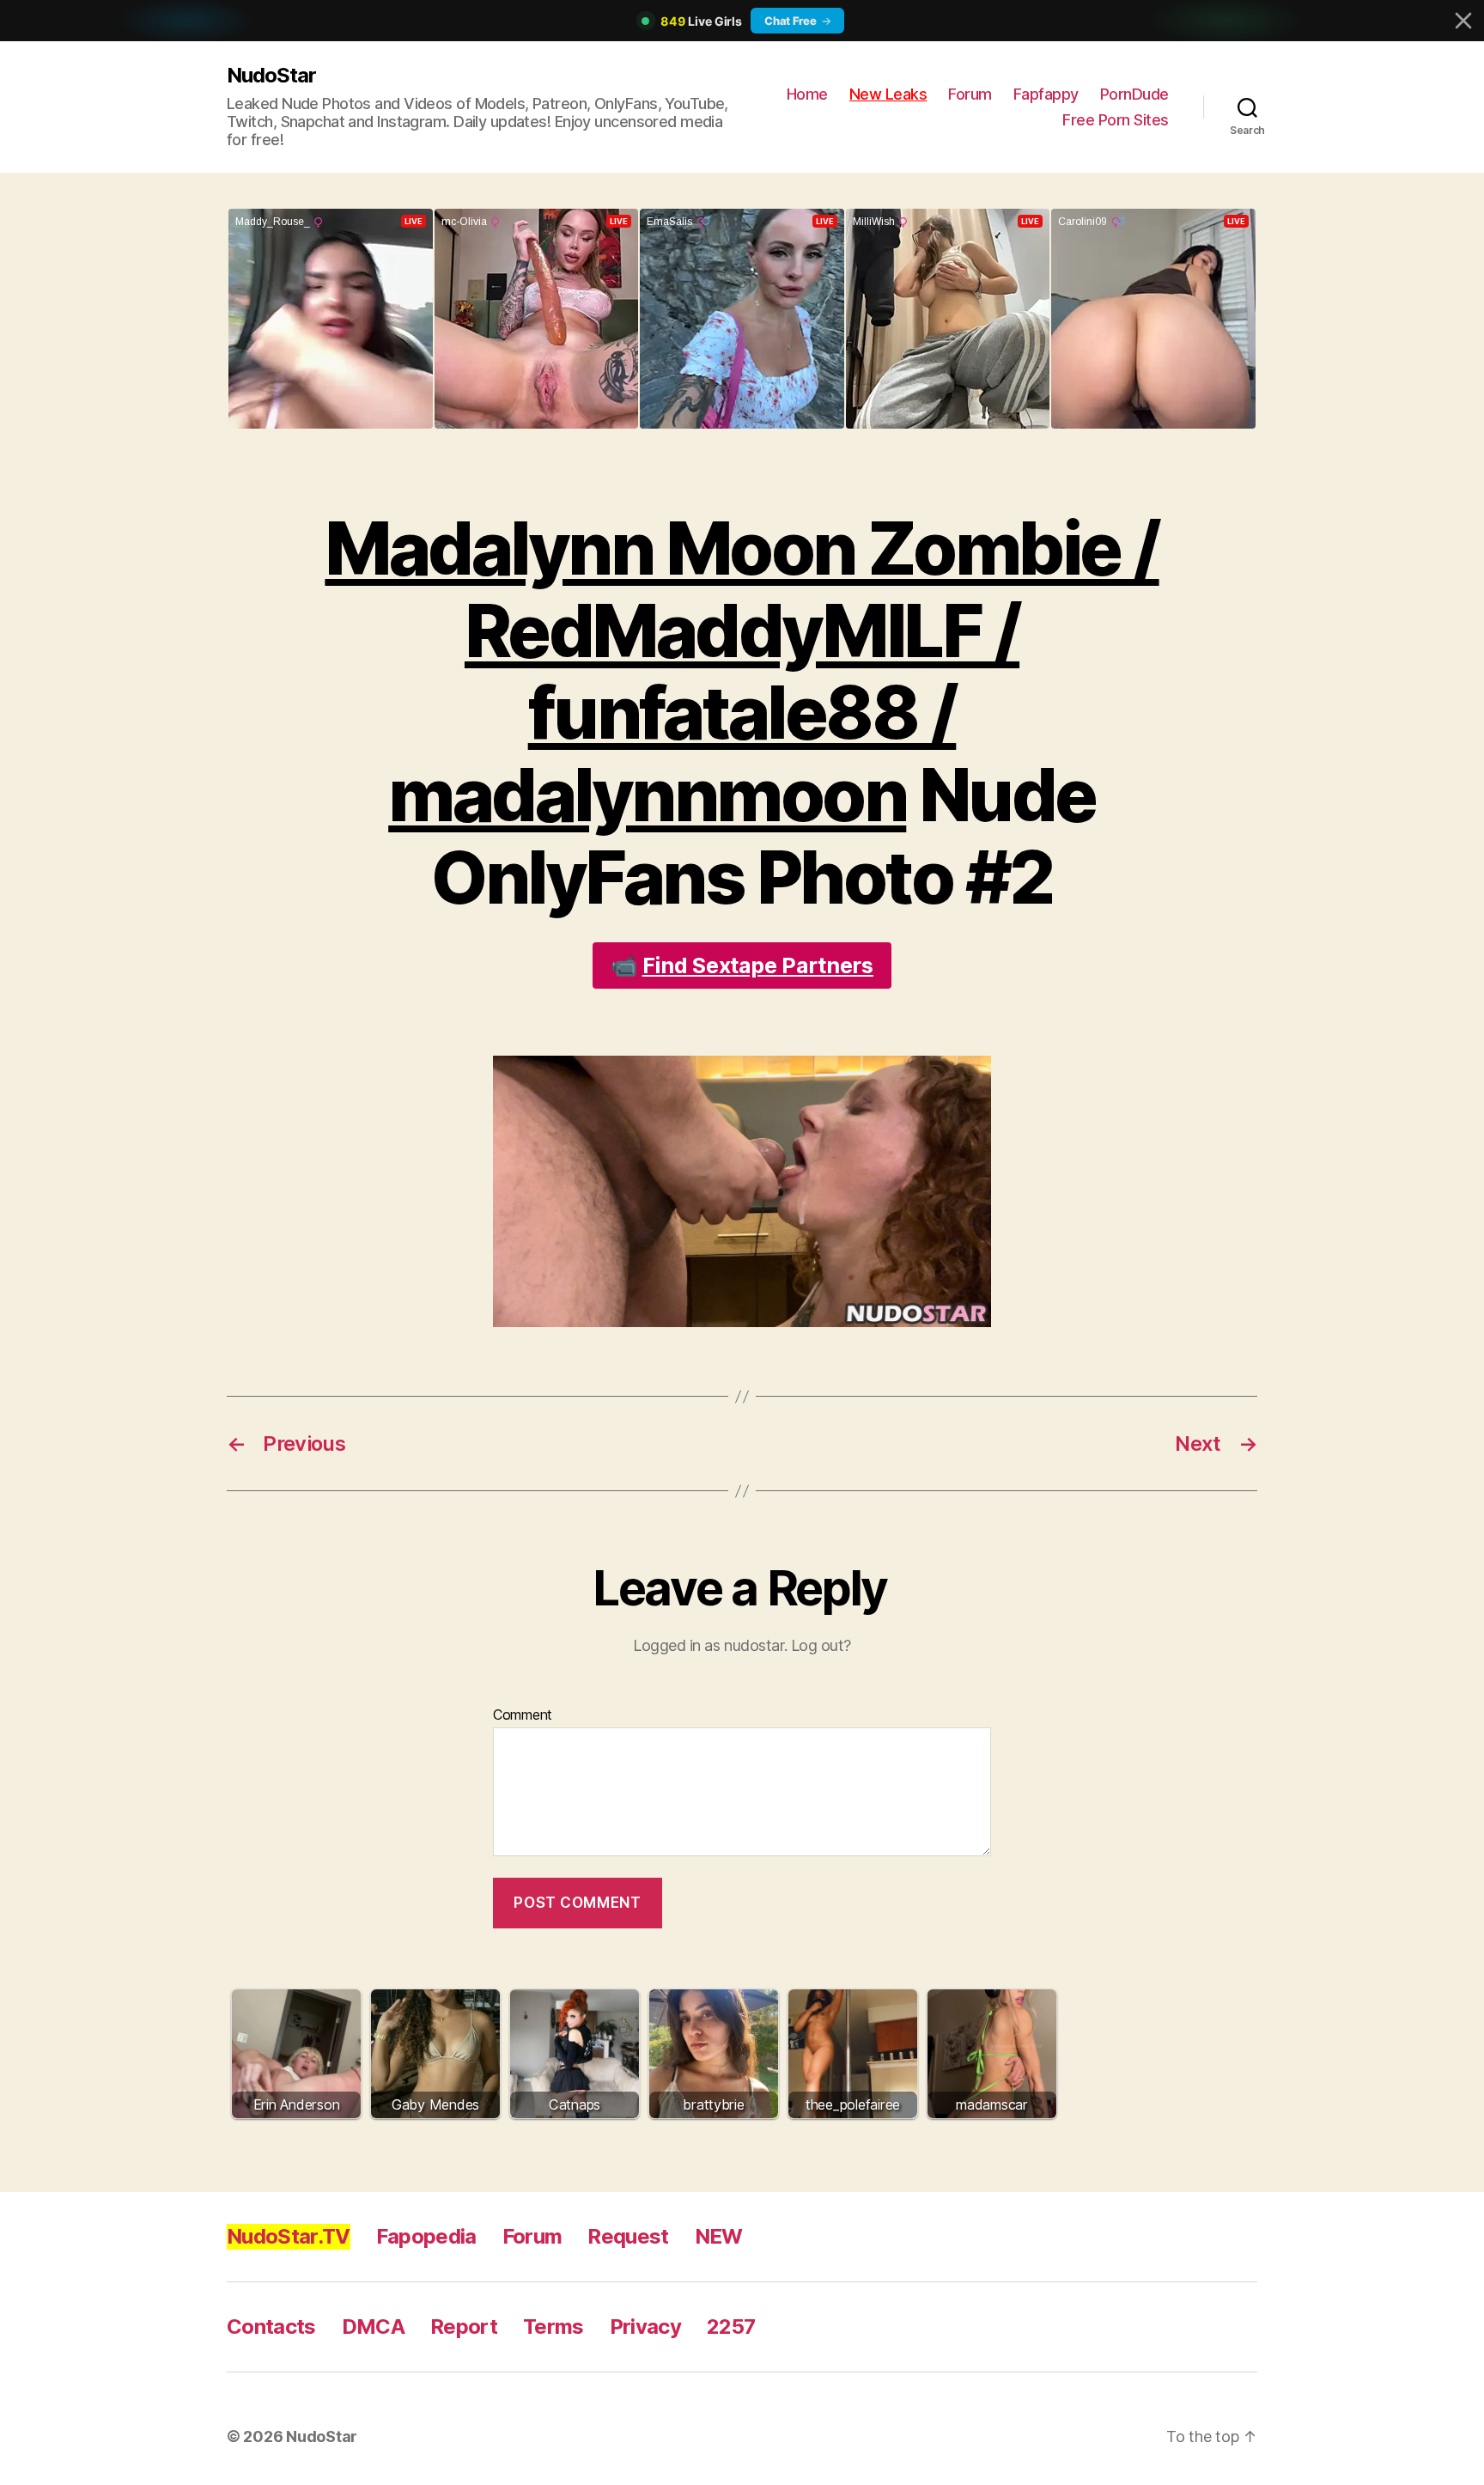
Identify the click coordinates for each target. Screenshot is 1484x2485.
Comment (523, 1715)
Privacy (645, 2327)
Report (464, 2327)
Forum (970, 94)
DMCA (373, 2327)
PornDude (1134, 94)
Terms (553, 2327)
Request (628, 2236)
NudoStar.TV (289, 2236)
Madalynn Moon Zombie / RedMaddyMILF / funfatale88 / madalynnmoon (742, 672)
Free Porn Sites (1116, 120)
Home (807, 94)
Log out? (821, 1645)
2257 (731, 2327)
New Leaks (888, 94)
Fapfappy (1046, 94)
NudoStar (271, 75)
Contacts (271, 2327)
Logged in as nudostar (709, 1645)
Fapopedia (426, 2236)
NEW (719, 2236)
